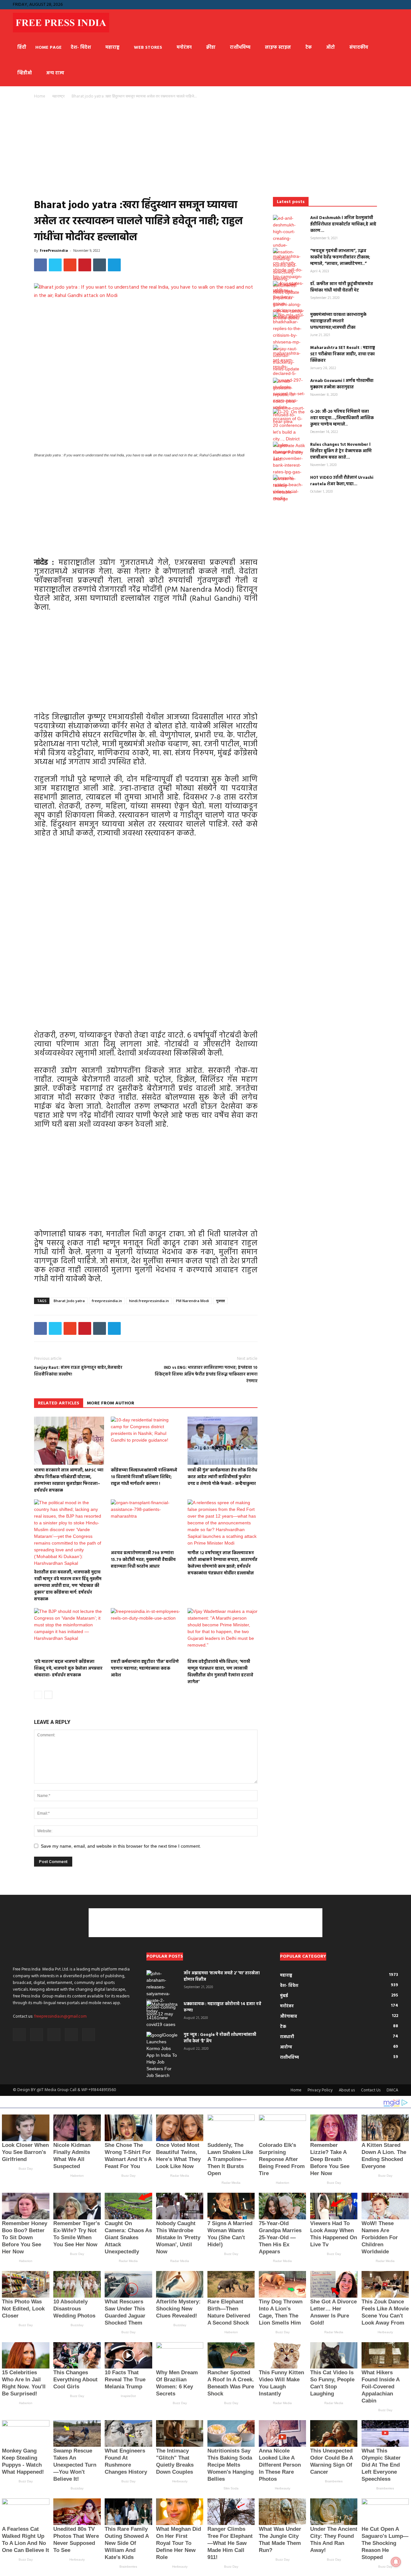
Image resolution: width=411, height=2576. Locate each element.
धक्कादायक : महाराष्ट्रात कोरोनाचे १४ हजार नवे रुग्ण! (223, 2007)
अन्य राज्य (55, 73)
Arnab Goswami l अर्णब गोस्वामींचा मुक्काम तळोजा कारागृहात (342, 384)
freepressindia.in (107, 1301)
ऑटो (331, 48)
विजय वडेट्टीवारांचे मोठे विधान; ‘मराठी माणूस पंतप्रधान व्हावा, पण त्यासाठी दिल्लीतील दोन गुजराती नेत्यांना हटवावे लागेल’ (220, 1672)
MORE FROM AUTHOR (111, 1403)
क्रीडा (211, 48)
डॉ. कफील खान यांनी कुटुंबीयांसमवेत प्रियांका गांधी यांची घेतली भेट (342, 287)
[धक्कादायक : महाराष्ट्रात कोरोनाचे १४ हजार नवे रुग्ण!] (162, 2014)
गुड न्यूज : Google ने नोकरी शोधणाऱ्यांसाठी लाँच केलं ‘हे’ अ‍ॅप (220, 2038)
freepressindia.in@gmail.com (60, 2017)
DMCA (392, 2090)
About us (347, 2090)
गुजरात (220, 1301)
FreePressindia (54, 250)
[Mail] (372, 4)
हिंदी (22, 48)
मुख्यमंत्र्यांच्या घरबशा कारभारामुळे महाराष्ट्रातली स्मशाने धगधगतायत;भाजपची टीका (338, 321)
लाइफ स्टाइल (278, 48)
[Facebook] (351, 4)
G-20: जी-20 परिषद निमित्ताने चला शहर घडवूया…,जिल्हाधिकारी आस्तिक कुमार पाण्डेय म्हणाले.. (342, 418)
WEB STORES (148, 48)
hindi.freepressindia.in (149, 1301)
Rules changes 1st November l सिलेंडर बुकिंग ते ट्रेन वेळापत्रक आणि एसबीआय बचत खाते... (341, 451)
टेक (309, 48)
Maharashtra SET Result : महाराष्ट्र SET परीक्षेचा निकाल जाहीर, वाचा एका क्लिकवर (343, 354)
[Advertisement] (146, 150)
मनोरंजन (184, 48)
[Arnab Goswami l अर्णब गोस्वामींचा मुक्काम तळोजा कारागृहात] (289, 401)
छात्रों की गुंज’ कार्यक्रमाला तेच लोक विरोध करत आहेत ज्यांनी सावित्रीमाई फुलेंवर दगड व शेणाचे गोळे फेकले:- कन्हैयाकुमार (222, 1477)
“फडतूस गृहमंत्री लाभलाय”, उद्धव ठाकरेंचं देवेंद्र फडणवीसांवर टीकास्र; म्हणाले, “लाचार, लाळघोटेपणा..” (340, 257)
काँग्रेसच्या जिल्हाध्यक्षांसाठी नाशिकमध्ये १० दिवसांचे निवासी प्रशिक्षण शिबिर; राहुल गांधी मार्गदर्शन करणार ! (144, 1477)
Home (40, 96)
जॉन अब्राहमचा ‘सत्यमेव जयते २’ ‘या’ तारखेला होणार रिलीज (222, 1976)
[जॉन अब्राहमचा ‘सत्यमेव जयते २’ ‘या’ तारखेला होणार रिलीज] (162, 1994)
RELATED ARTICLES (59, 1403)
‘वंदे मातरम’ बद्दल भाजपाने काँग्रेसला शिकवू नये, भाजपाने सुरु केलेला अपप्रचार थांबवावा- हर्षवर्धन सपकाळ (68, 1669)
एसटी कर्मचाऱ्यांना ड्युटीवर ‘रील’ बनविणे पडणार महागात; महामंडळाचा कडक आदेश (145, 1669)
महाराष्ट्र (112, 48)
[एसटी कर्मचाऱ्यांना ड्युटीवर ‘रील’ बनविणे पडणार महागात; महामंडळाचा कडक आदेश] (146, 1632)
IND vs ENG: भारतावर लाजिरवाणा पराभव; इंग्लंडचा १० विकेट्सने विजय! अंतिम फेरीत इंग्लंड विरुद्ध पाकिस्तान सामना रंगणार (206, 1374)
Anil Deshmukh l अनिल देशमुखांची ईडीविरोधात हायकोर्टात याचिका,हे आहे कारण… (343, 224)
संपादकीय (359, 48)
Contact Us (371, 2090)
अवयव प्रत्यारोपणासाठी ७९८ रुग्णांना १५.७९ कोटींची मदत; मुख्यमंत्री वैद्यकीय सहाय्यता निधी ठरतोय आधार (143, 1560)
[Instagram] (362, 4)
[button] (341, 4)
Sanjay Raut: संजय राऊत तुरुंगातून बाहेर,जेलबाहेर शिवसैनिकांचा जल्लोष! (78, 1371)
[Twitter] (393, 4)
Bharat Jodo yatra (69, 1301)
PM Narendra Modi (192, 1301)
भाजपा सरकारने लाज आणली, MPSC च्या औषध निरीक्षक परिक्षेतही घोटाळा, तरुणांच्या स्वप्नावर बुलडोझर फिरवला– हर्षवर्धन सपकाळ (69, 1480)
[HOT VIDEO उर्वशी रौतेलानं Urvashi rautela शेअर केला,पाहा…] (289, 488)
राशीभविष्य (240, 48)
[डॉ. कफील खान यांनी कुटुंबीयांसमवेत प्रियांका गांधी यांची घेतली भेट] (289, 301)
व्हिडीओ (25, 73)
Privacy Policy (320, 2090)
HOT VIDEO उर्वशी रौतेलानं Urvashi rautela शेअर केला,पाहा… (342, 481)
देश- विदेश (81, 48)
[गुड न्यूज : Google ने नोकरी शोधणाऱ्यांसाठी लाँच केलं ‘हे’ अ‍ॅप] (162, 2055)
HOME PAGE (48, 48)
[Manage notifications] (396, 2562)
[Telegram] (383, 4)
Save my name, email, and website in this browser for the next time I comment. (121, 1846)
